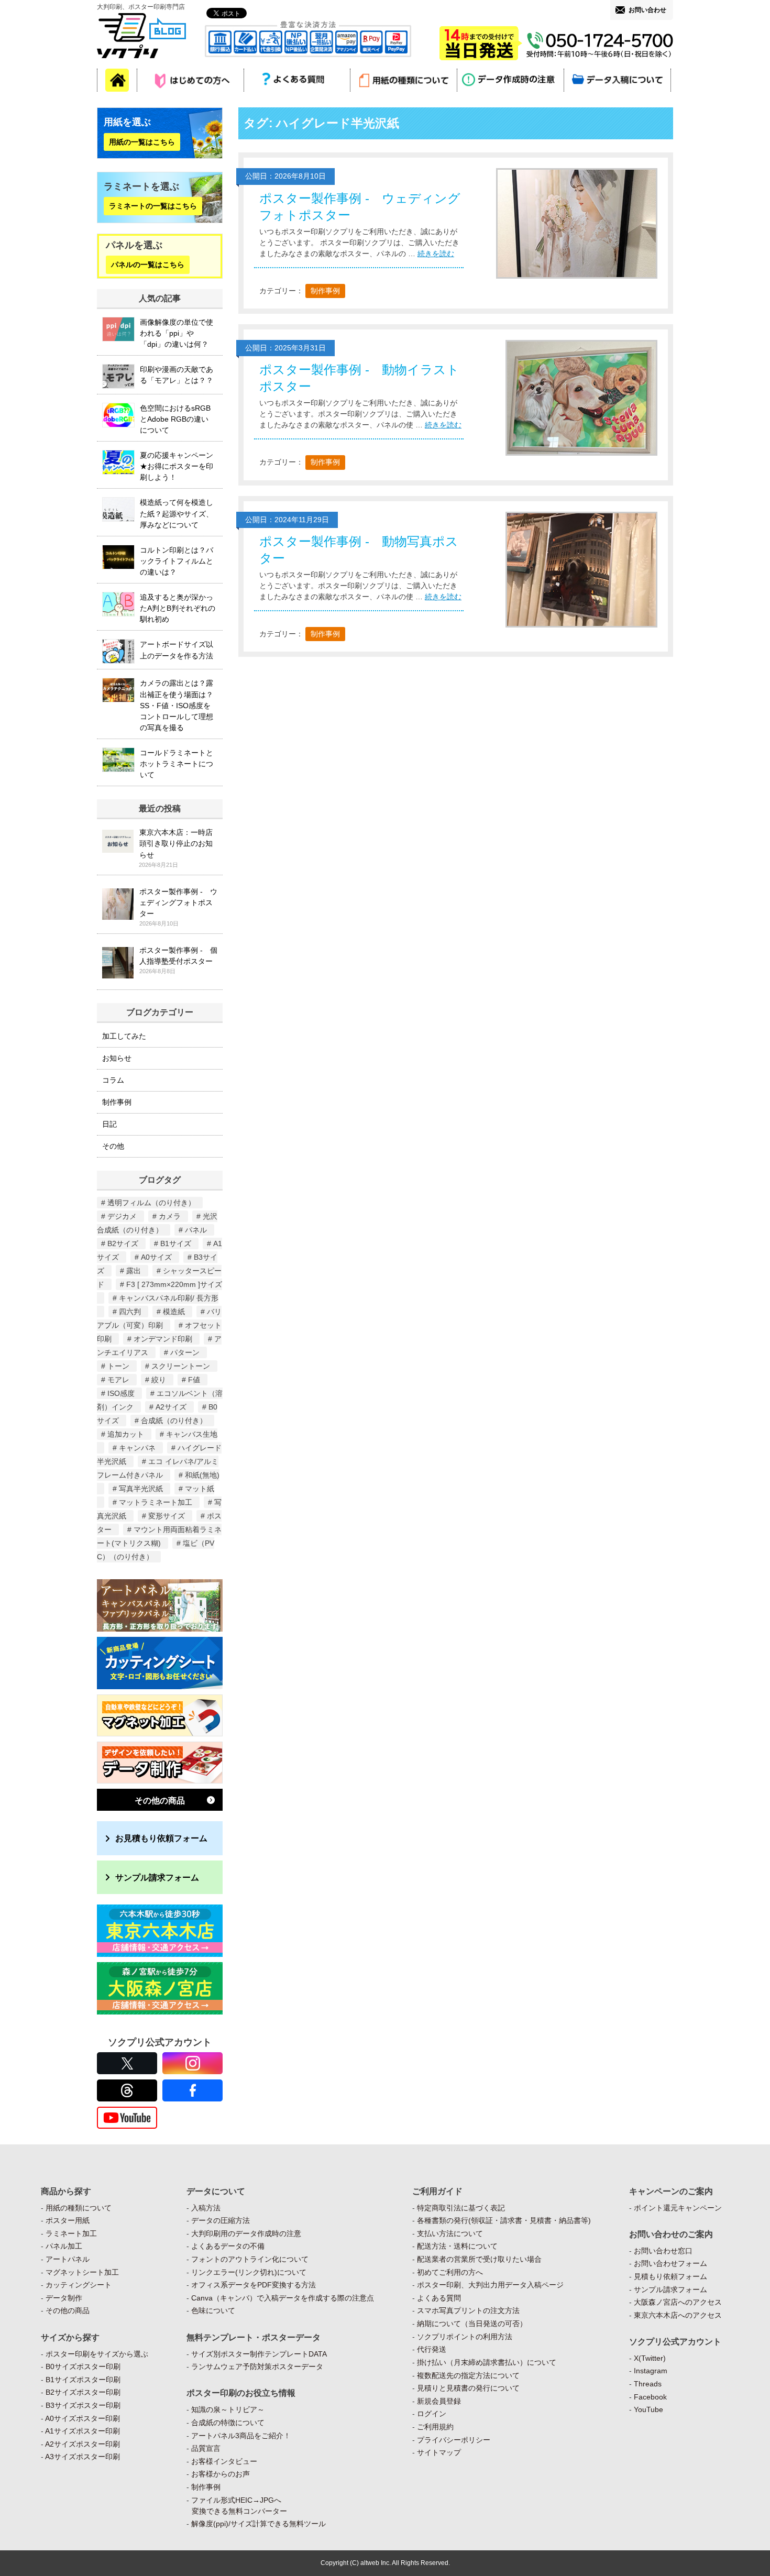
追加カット (126, 1434)
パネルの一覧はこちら (148, 265)
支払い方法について (450, 2233)
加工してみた (124, 1036)
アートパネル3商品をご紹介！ (241, 2436)
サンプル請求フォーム (157, 1877)
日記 (109, 1124)
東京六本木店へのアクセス (678, 2315)
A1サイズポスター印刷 (82, 2431)
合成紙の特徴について (228, 2423)
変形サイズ (167, 1516)
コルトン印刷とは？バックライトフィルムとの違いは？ (177, 561)
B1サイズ (176, 1243)
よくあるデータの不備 (228, 2246)
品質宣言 (206, 2448)
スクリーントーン (181, 1366)
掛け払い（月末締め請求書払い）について (487, 2362)
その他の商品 (160, 1800)
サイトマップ (439, 2452)
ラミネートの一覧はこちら (153, 206)
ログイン (432, 2414)
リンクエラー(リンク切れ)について (249, 2272)
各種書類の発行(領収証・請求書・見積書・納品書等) (504, 2220)
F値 (194, 1380)
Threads (648, 2384)
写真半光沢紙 (141, 1489)
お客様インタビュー (224, 2461)
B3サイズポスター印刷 (83, 2405)
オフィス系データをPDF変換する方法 (254, 2285)
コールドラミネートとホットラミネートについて (177, 764)
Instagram (651, 2371)
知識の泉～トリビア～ (228, 2409)
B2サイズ (123, 1243)
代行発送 (432, 2349)
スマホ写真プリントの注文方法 (468, 2310)
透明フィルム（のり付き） (151, 1203)
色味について (213, 2310)
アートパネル (68, 2259)
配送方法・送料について (457, 2246)
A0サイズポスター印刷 (82, 2418)
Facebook (650, 2397)
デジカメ (122, 1216)
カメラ (170, 1216)
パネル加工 (64, 2246)
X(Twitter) (650, 2358)
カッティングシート (79, 2285)
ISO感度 (121, 1393)
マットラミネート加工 (156, 1502)
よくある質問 (439, 2298)
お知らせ (117, 1058)
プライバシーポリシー (454, 2440)
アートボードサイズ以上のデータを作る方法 (177, 650)
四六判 (130, 1312)
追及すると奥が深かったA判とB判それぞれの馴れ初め (178, 608)
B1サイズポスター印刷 (83, 2380)
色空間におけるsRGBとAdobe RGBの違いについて (175, 419)
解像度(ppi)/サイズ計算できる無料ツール (258, 2524)
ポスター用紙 (68, 2220)
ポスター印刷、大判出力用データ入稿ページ (490, 2285)
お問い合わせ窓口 (663, 2251)
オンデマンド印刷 (163, 1339)
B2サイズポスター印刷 (83, 2392)
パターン (185, 1352)
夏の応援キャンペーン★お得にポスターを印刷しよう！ (177, 466)
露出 (134, 1271)
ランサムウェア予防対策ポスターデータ (257, 2366)
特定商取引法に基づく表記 (461, 2208)
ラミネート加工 (71, 2233)
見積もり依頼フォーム (670, 2276)
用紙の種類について (79, 2208)
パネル (196, 1230)
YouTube (648, 2409)
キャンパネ (137, 1448)
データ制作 (64, 2298)
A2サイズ (171, 1407)
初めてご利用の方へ (450, 2272)
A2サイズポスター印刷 (82, 2444)
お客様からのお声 (221, 2474)
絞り (159, 1380)
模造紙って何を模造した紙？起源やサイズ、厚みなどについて (177, 513)
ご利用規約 (435, 2427)
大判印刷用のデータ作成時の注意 (246, 2233)
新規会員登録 (439, 2401)
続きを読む (436, 254)
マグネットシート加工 (82, 2272)
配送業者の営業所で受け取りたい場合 (479, 2259)
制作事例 (325, 291)
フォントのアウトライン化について (250, 2259)
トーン (118, 1366)
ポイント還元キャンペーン (678, 2208)
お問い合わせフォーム (670, 2263)
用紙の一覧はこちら (142, 142)
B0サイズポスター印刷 (83, 2366)
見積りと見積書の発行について (468, 2388)
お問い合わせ (647, 10)
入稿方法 (206, 2208)
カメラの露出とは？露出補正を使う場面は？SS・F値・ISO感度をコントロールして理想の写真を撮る (177, 705)
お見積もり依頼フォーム (161, 1838)
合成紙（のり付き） (174, 1421)
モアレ (118, 1380)
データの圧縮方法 (221, 2220)
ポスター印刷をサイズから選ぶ (97, 2354)
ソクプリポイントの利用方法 (465, 2337)
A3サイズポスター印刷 (82, 2457)
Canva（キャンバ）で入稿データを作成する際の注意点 (283, 2298)
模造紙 (174, 1312)
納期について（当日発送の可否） (472, 2324)
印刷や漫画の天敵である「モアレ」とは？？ (177, 375)
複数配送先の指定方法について (468, 2375)
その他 (113, 1146)
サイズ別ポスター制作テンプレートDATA (259, 2354)
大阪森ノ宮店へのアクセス (678, 2302)
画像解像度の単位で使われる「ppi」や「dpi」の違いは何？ (177, 333)
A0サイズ (156, 1257)
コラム (113, 1080)
